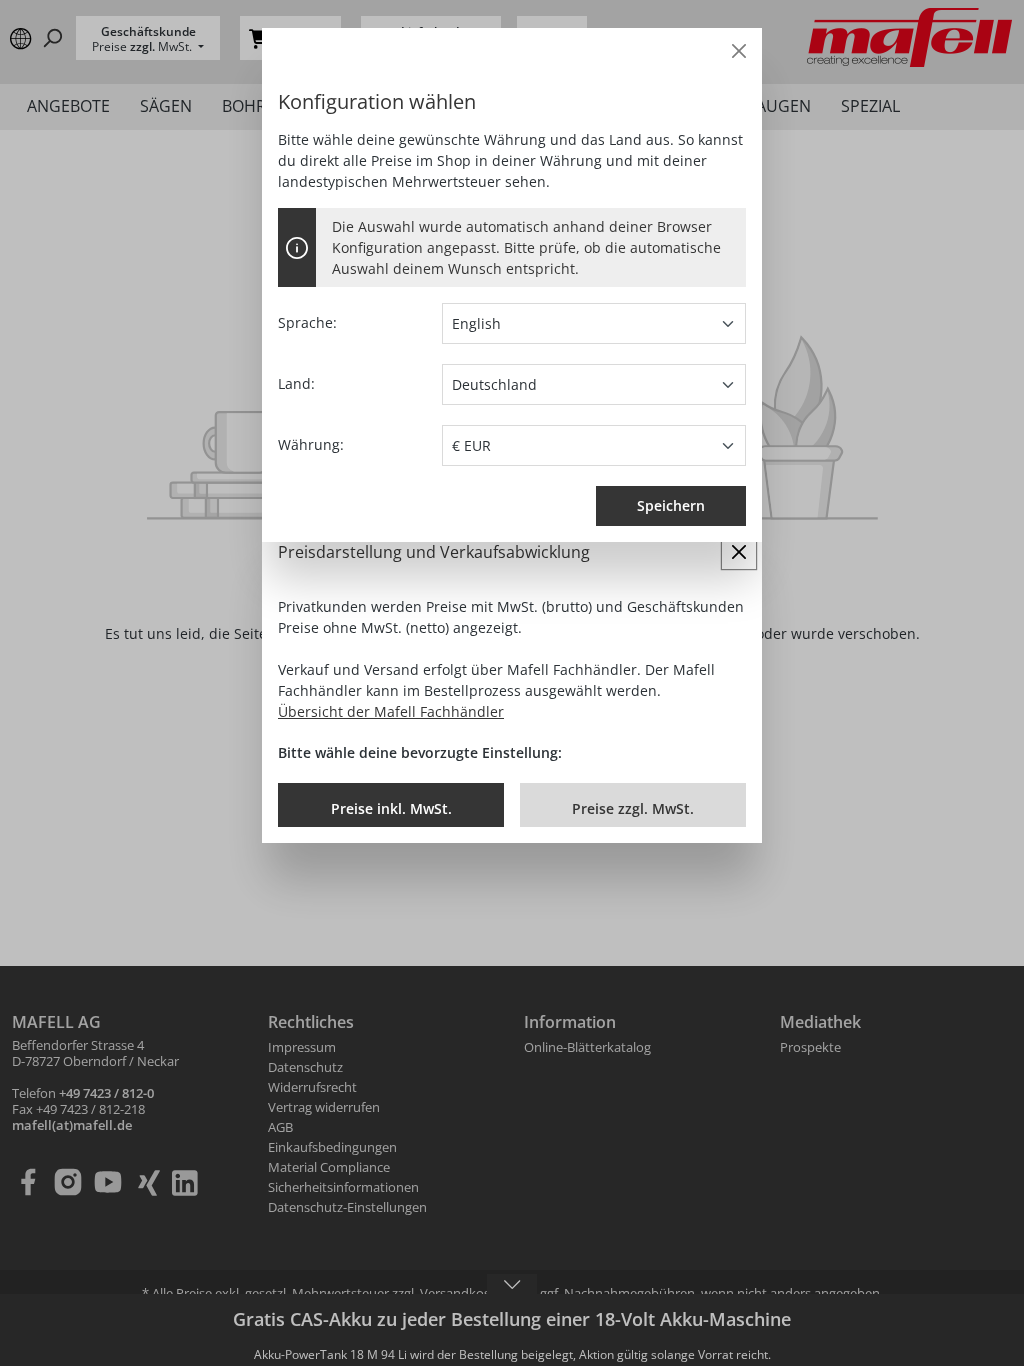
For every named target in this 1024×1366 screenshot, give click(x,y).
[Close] (739, 51)
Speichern (671, 505)
